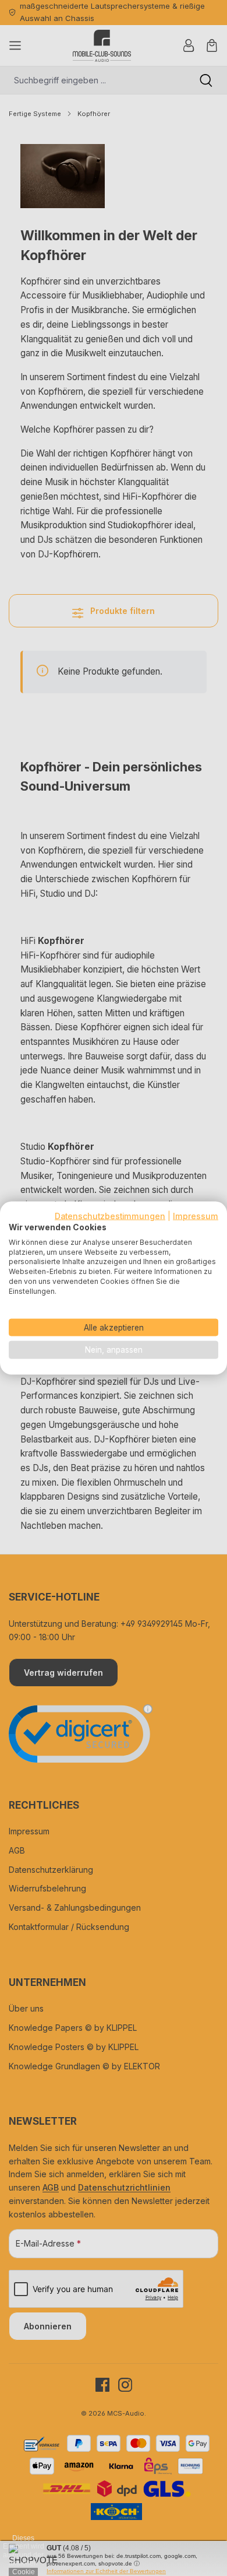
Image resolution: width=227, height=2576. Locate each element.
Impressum (196, 1216)
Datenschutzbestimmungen (110, 1216)
